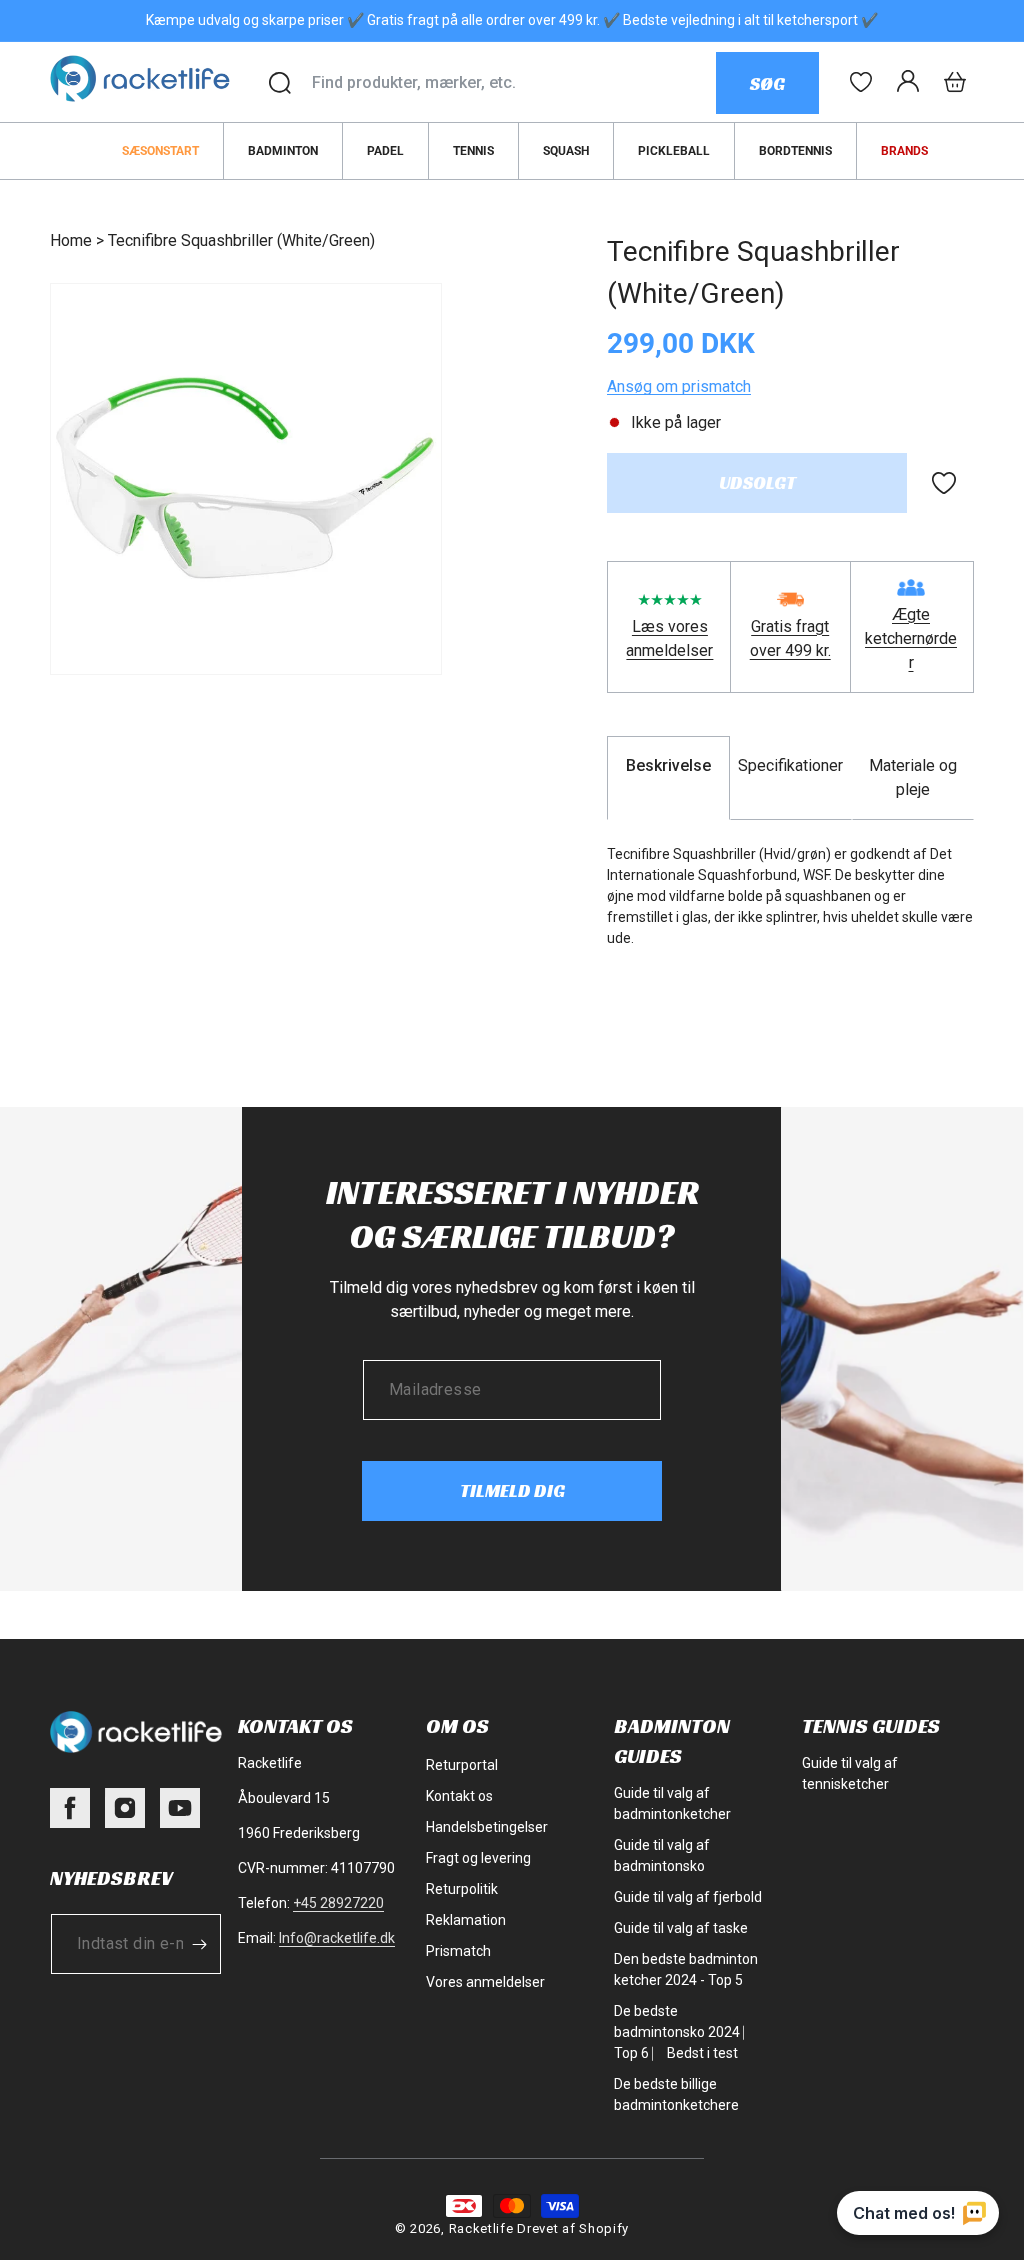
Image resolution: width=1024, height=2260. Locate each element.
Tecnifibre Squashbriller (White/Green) (241, 240)
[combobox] (513, 83)
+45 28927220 (338, 1903)
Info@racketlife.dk (337, 1938)
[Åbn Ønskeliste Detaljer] (861, 82)
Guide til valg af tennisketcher (850, 1773)
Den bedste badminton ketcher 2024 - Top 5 (686, 1969)
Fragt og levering (478, 1858)
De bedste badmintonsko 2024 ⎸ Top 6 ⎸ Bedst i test (684, 2032)
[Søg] (280, 83)
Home (71, 240)
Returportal (462, 1765)
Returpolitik (462, 1889)
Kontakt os (459, 1796)
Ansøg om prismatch (679, 386)
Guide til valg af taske (681, 1928)
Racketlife (481, 2228)
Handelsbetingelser (487, 1827)
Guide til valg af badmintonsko (662, 1855)
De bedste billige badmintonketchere (676, 2094)
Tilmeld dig (512, 1490)
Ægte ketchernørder (911, 638)
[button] (955, 82)
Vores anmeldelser (485, 1982)
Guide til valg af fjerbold (688, 1897)
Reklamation (466, 1920)
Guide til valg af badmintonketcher (672, 1803)
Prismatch (458, 1951)
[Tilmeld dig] (199, 1944)
